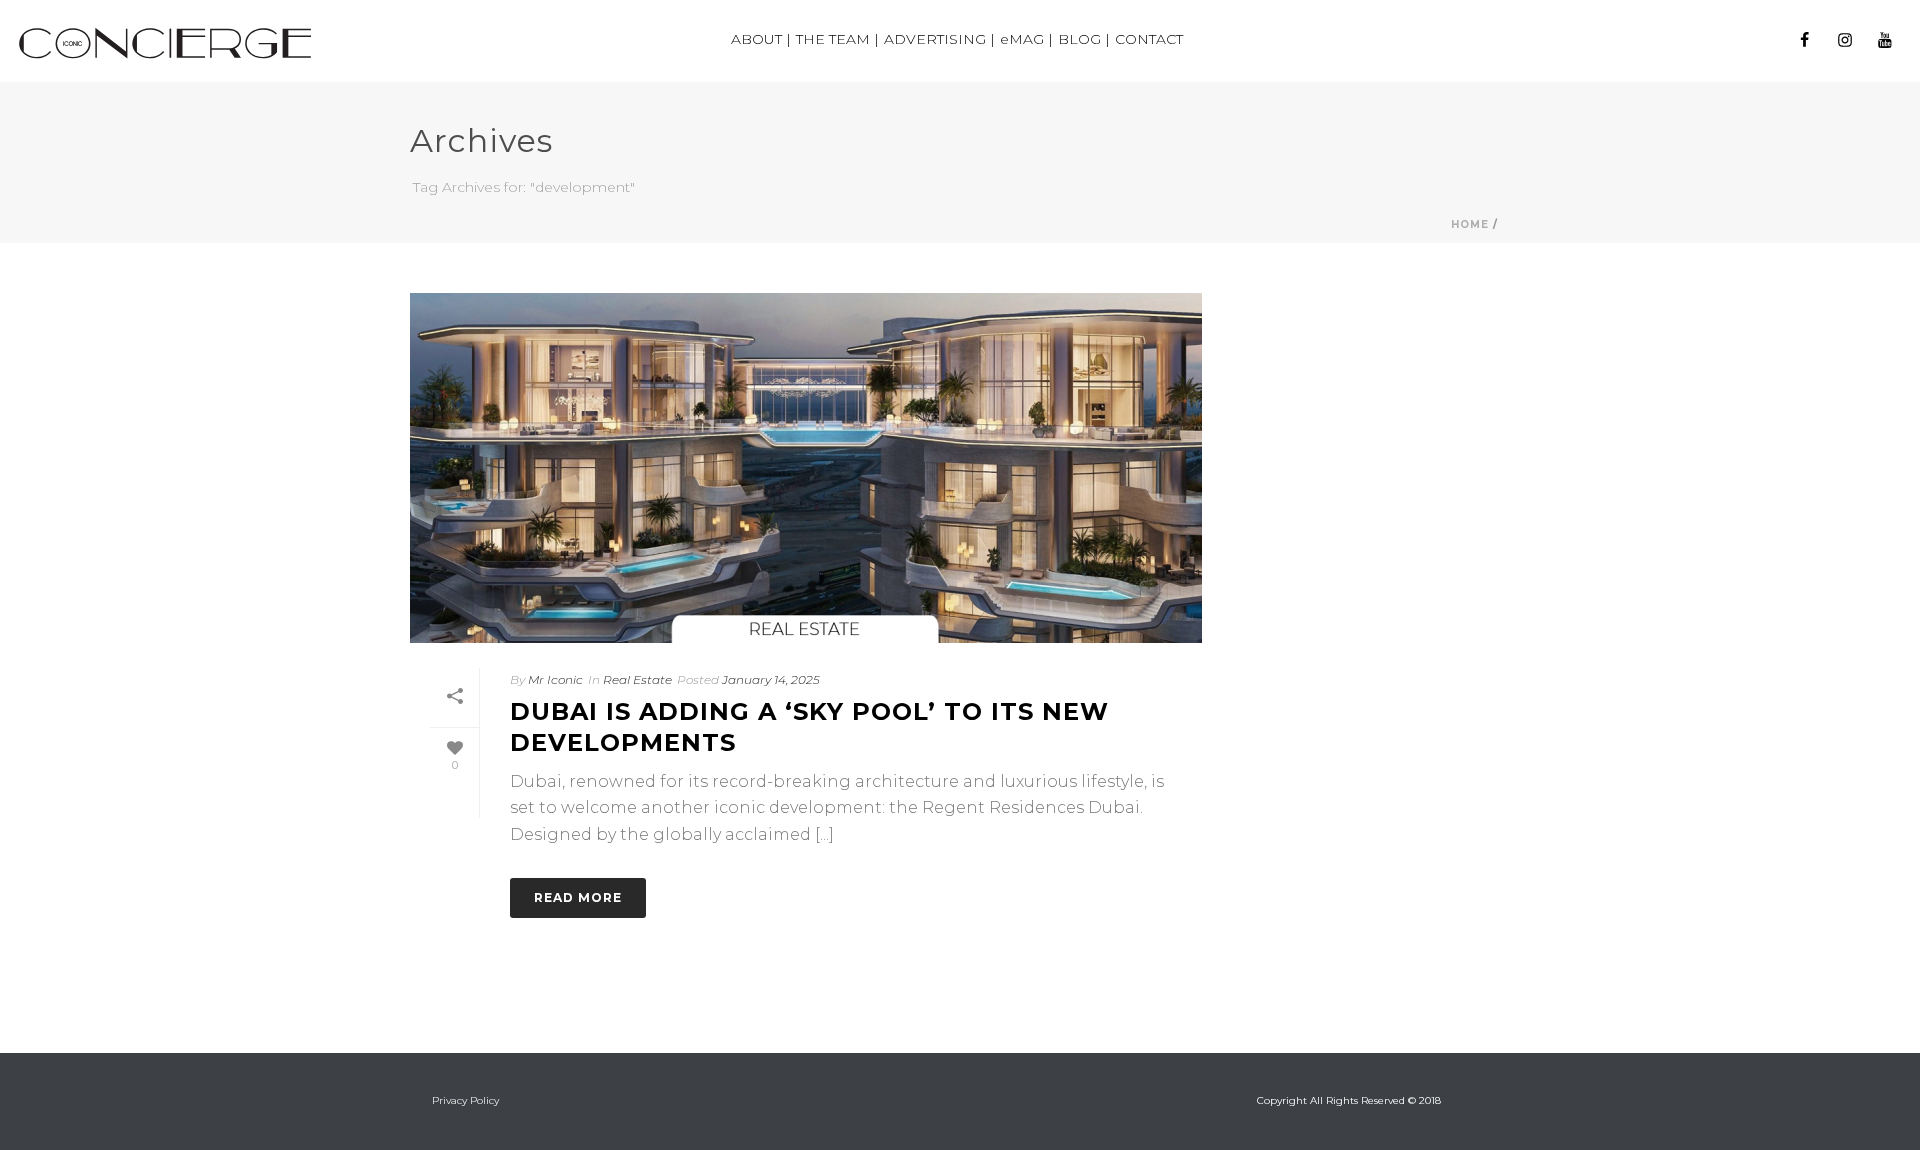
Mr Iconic (555, 679)
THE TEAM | (837, 39)
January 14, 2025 (771, 679)
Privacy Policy (465, 1100)
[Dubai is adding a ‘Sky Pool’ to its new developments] (806, 468)
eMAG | (1026, 39)
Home (1470, 224)
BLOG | (1084, 39)
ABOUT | (761, 39)
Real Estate (637, 679)
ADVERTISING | (939, 39)
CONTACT (1149, 39)
